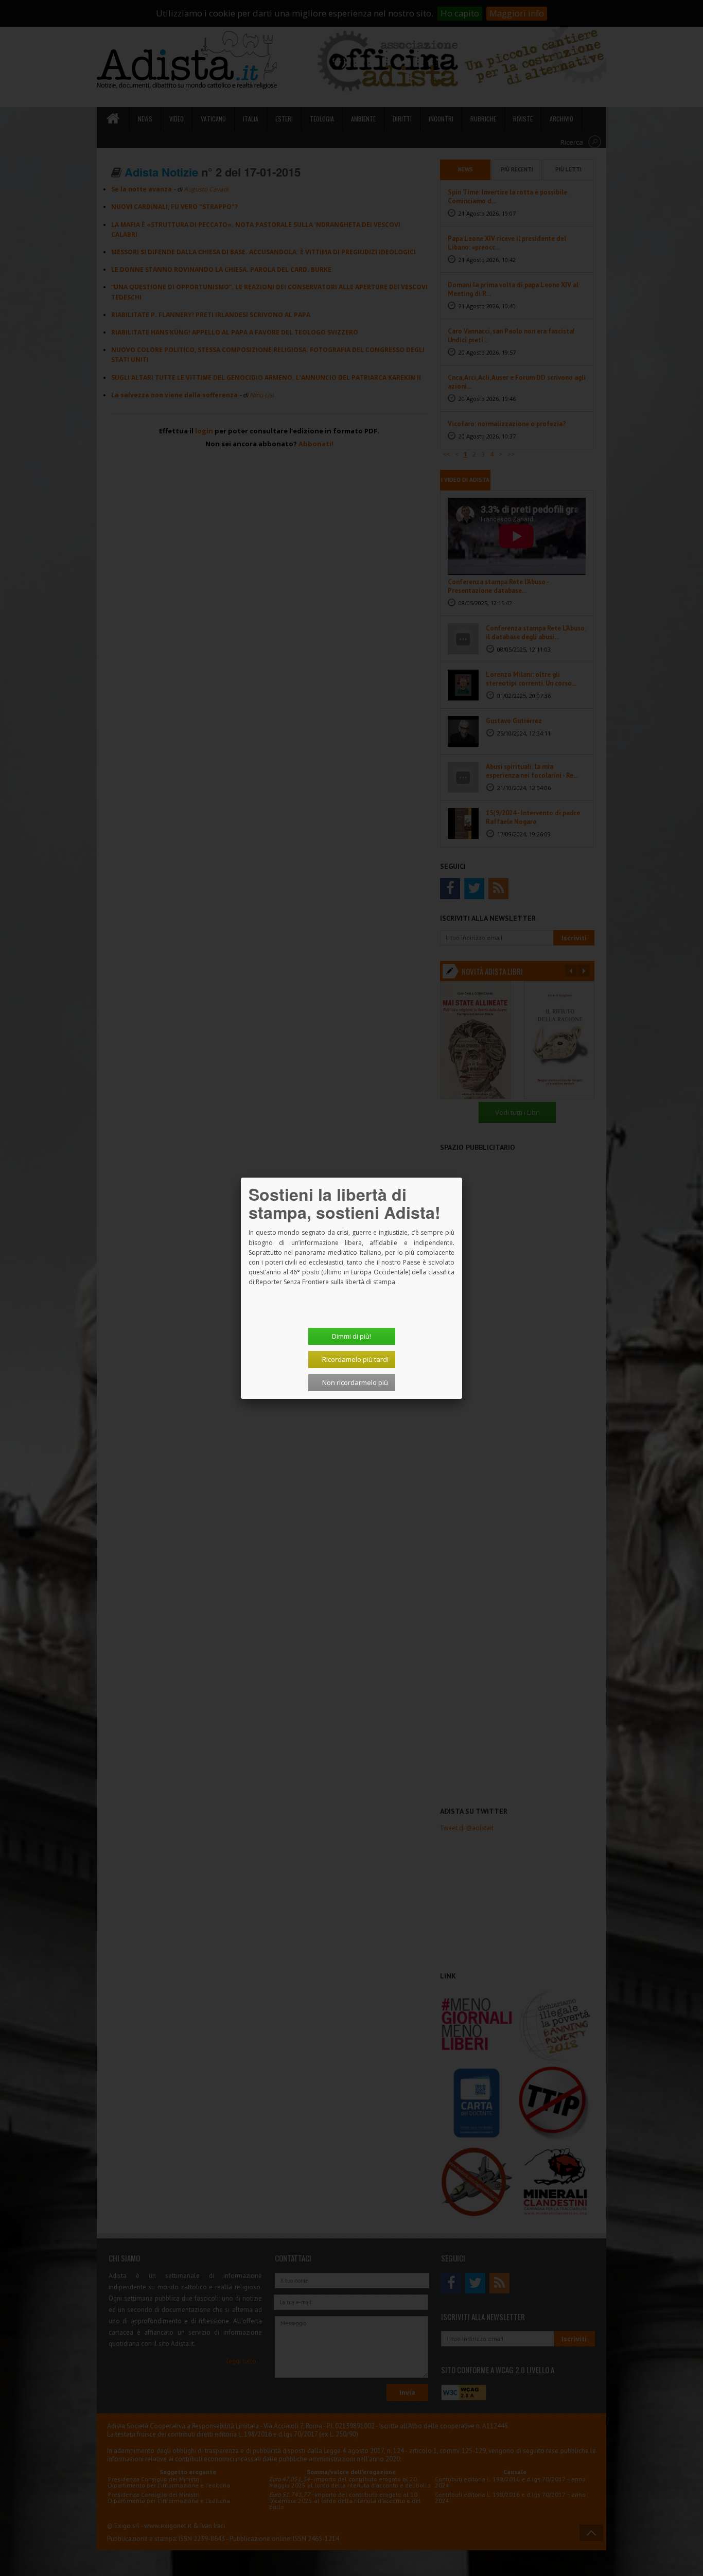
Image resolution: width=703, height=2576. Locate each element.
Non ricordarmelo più (355, 1382)
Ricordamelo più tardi (355, 1359)
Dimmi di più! (351, 1336)
